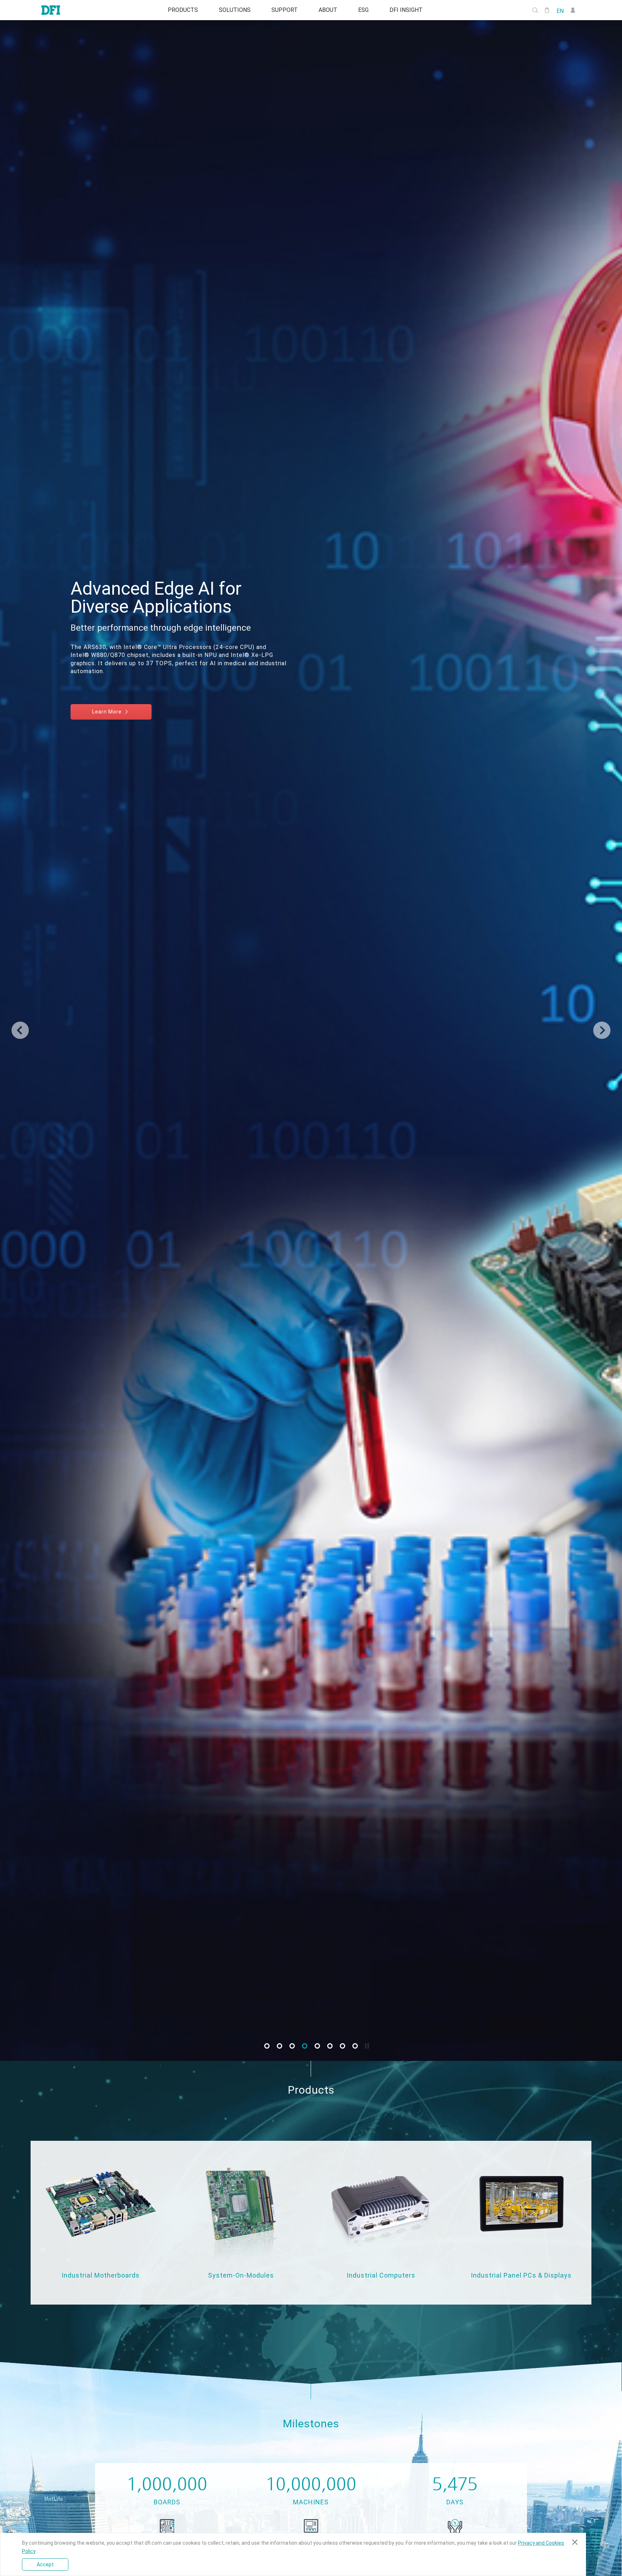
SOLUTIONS (231, 10)
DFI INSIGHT (411, 10)
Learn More (558, 688)
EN (560, 10)
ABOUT (329, 10)
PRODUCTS (177, 10)
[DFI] (51, 10)
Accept (45, 2564)
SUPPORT (283, 10)
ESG (367, 10)
